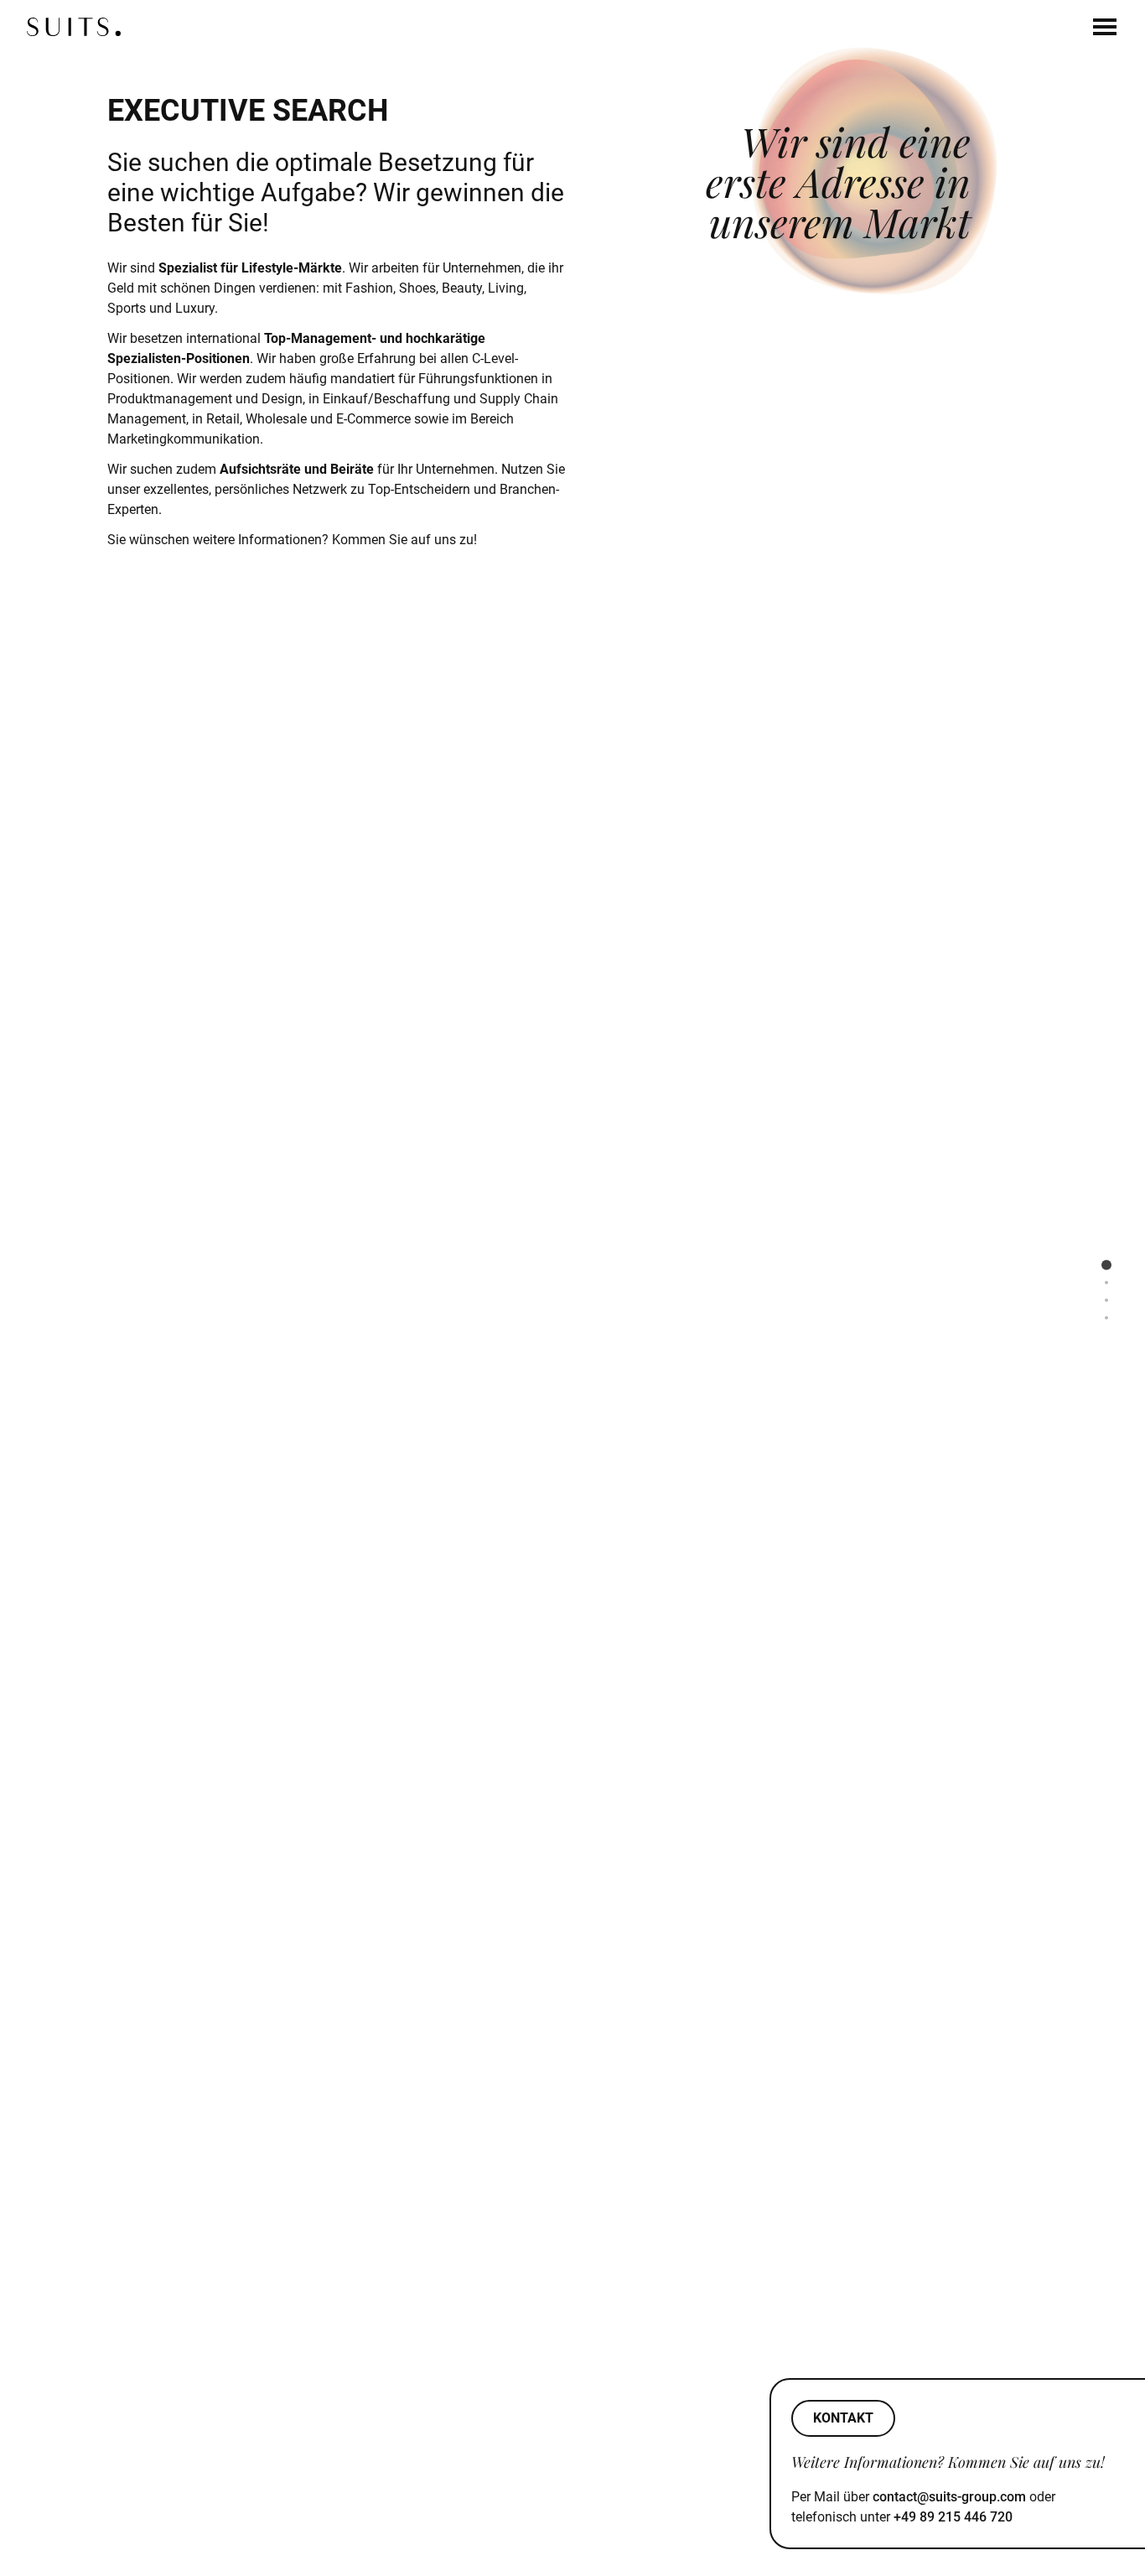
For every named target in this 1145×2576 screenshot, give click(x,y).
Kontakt (843, 2418)
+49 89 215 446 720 (953, 2517)
